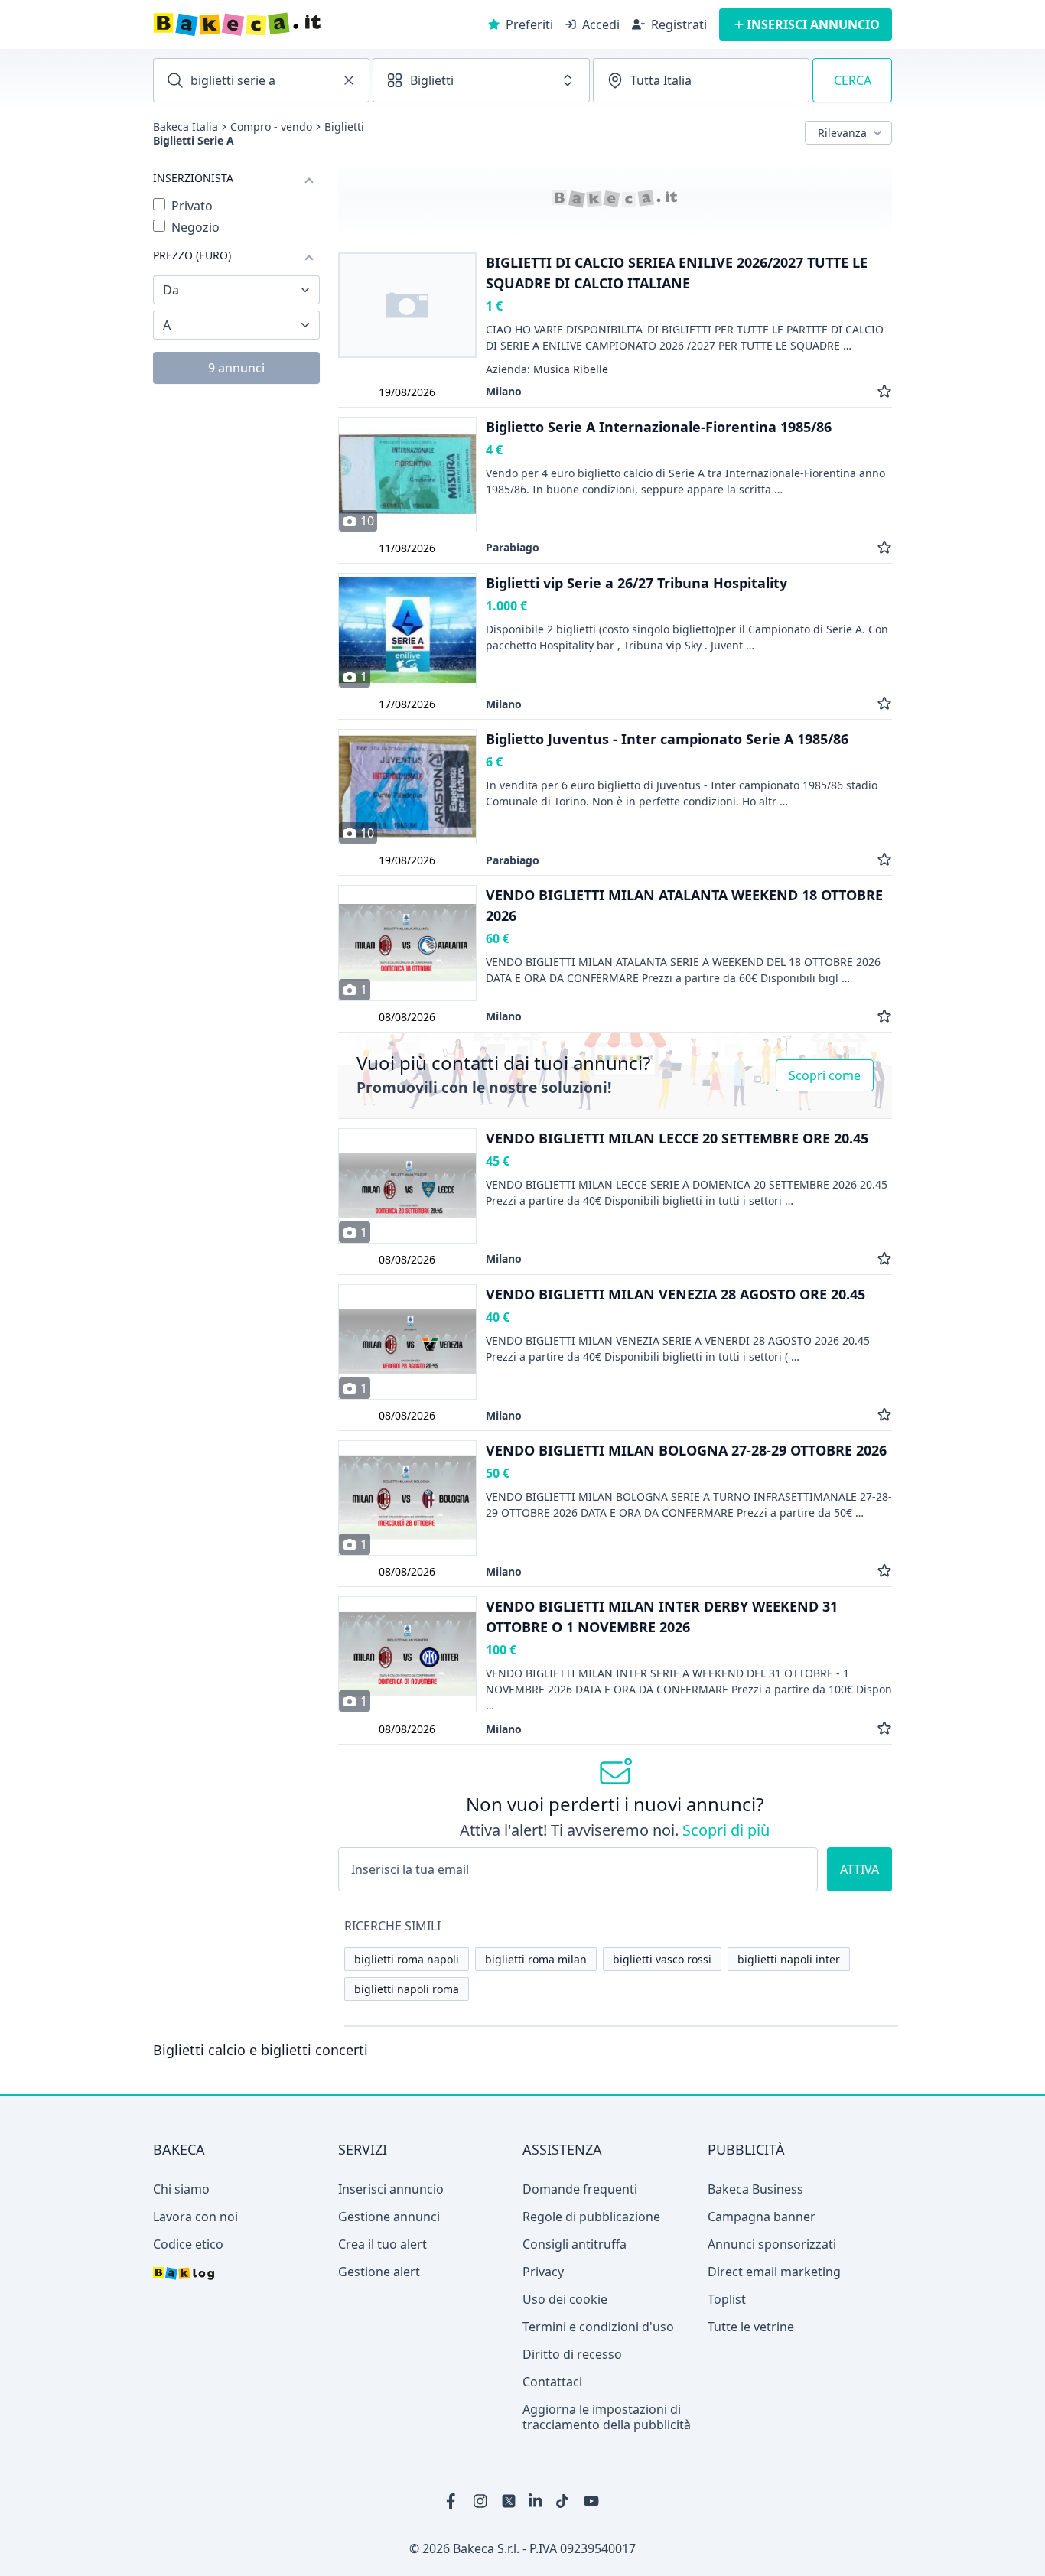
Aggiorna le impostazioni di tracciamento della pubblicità (607, 2417)
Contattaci (552, 2382)
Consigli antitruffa (575, 2244)
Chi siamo (181, 2189)
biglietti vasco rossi (662, 1959)
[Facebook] (454, 2501)
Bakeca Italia (186, 127)
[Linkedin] (536, 2501)
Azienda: (547, 369)
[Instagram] (481, 2501)
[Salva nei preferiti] (884, 391)
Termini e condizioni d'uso (598, 2327)
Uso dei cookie (565, 2299)
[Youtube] (591, 2501)
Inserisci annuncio (391, 2189)
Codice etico (188, 2244)
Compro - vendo (271, 127)
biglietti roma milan (536, 1959)
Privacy (543, 2272)
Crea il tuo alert (383, 2244)
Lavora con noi (195, 2217)
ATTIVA (859, 1869)
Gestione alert (379, 2272)
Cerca (853, 80)
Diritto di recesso (572, 2354)
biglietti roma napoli (407, 1959)
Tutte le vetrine (751, 2327)
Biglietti (344, 127)
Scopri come (825, 1075)
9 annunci (236, 368)
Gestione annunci (389, 2217)
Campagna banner (762, 2217)
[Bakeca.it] (291, 24)
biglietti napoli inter (789, 1959)
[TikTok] (564, 2501)
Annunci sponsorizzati (772, 2244)
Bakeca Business (755, 2189)
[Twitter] (509, 2501)
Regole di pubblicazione (591, 2217)
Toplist (727, 2299)
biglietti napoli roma (407, 1989)
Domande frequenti (580, 2189)
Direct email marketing (774, 2272)
